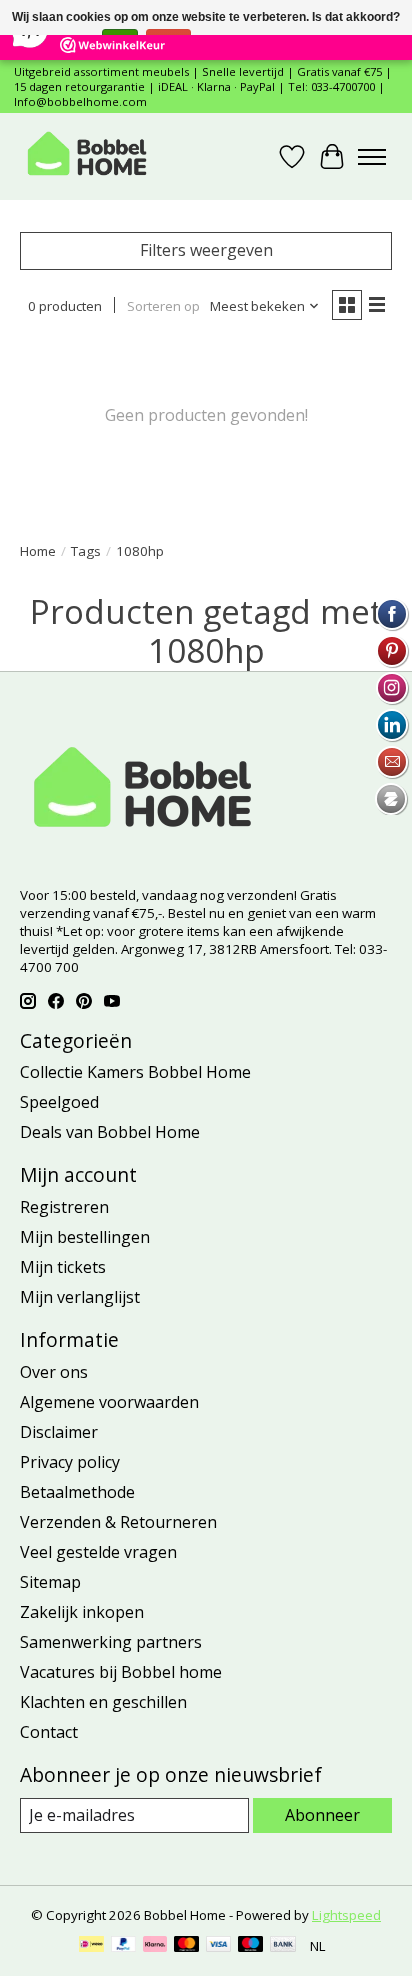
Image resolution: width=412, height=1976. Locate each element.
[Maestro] (251, 1946)
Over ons (54, 1372)
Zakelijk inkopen (82, 1612)
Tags (86, 551)
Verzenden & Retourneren (118, 1522)
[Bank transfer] (283, 1946)
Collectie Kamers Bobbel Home (135, 1072)
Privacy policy (70, 1462)
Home (38, 551)
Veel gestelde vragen (98, 1552)
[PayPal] (124, 1946)
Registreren (64, 1207)
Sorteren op (163, 306)
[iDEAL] (91, 1946)
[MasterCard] (187, 1946)
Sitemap (50, 1582)
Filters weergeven (206, 250)
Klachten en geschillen (103, 1702)
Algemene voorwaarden (109, 1402)
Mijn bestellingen (85, 1237)
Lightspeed (346, 1915)
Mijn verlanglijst (80, 1297)
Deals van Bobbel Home (110, 1132)
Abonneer (322, 1815)
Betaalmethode (77, 1492)
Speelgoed (59, 1102)
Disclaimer (59, 1432)
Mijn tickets (63, 1267)
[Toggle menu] (372, 157)
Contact (49, 1732)
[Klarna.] (155, 1946)
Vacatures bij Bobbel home (121, 1672)
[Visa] (219, 1946)
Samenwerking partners (111, 1642)
